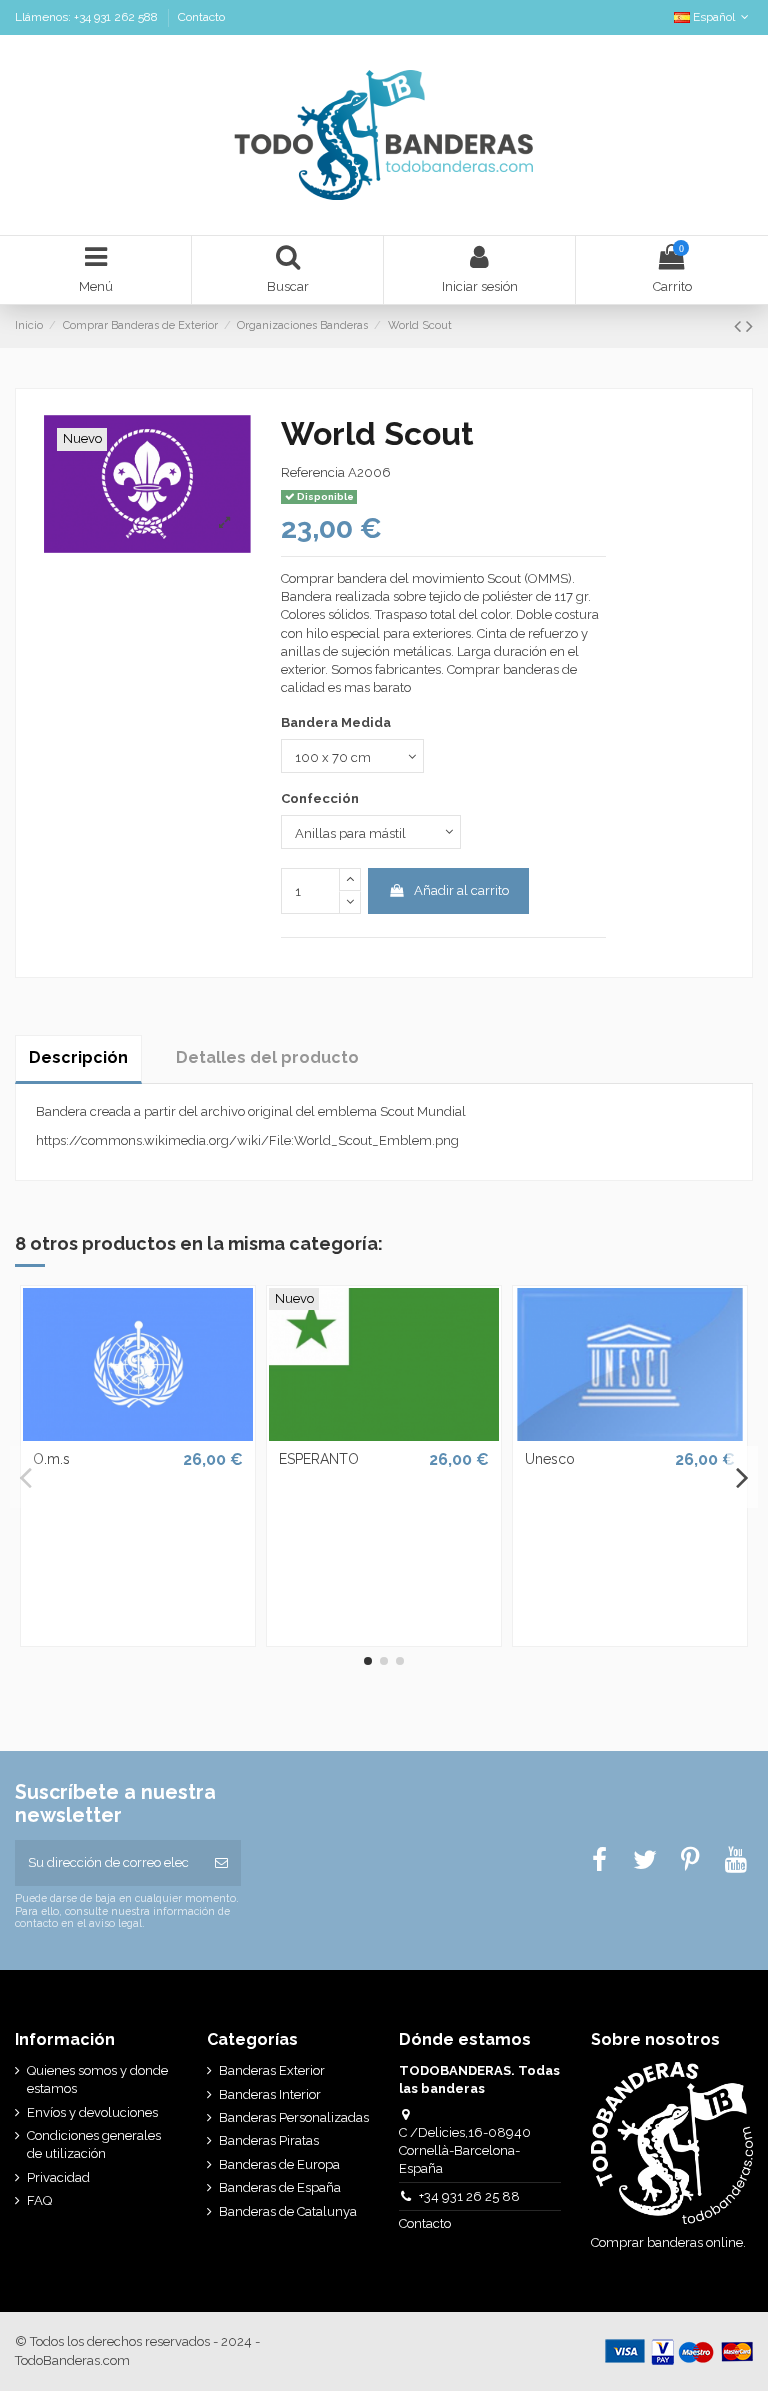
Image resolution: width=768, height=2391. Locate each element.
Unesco (550, 1459)
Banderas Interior (270, 2094)
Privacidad (58, 2177)
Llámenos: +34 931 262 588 (88, 17)
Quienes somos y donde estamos (97, 2079)
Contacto (201, 17)
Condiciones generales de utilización (94, 2144)
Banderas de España (280, 2187)
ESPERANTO (319, 1459)
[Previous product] (740, 326)
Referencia (313, 472)
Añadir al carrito (461, 890)
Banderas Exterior (272, 2070)
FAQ (39, 2200)
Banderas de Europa (279, 2164)
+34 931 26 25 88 (469, 2196)
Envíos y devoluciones (92, 2112)
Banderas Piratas (269, 2140)
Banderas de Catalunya (288, 2211)
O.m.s (51, 1459)
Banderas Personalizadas (294, 2117)
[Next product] (749, 326)
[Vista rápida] (138, 1434)
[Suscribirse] (221, 1863)
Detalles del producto (267, 1057)
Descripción (78, 1057)
